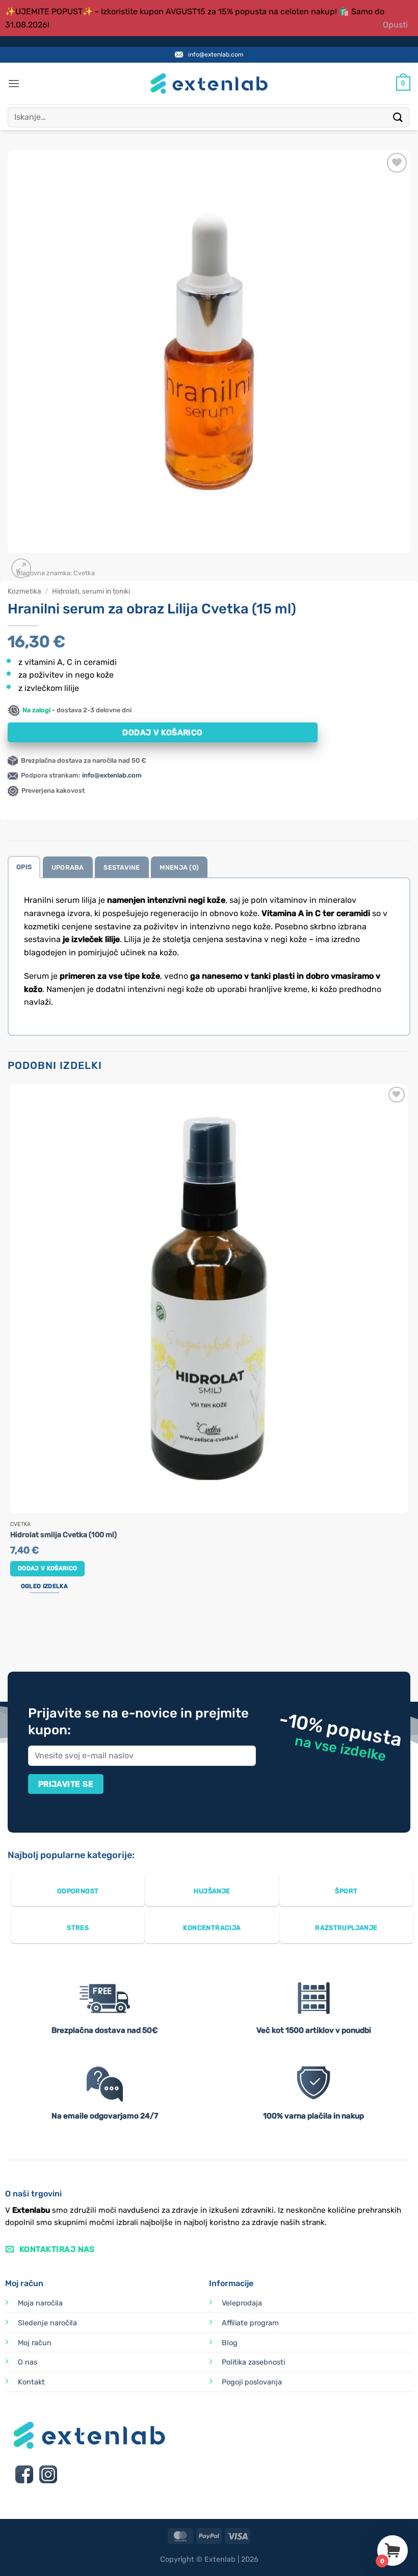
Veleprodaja (242, 2303)
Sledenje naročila (47, 2323)
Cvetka (84, 573)
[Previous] (12, 1633)
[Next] (46, 563)
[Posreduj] (398, 117)
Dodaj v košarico (162, 732)
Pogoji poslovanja (252, 2382)
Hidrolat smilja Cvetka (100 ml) (63, 1535)
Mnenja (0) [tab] (179, 867)
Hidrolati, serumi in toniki (91, 591)
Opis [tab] (24, 867)
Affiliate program (250, 2323)
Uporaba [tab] (68, 867)
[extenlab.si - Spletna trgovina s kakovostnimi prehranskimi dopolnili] (209, 84)
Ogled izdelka (44, 1586)
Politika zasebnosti (253, 2362)
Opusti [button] (395, 25)
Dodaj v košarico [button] (48, 1568)
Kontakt (31, 2382)
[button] (14, 83)
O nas (28, 2362)
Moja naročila (40, 2303)
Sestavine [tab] (122, 867)
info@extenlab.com (216, 55)
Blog (230, 2343)
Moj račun (35, 2343)
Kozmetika (24, 591)
